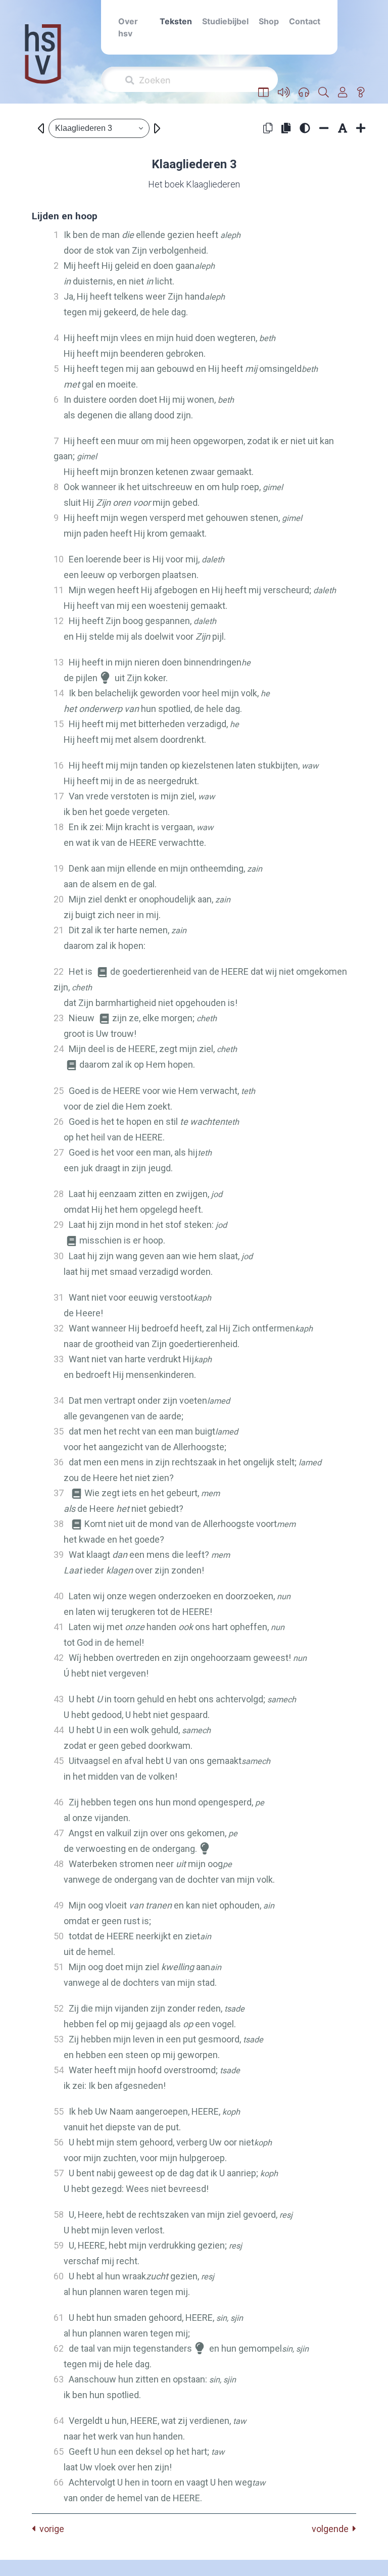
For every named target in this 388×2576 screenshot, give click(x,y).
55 (59, 2111)
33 (59, 1359)
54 (59, 2070)
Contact (305, 21)
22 (59, 971)
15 (59, 724)
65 (59, 2451)
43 (59, 1699)
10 (59, 559)
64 (59, 2421)
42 (59, 1658)
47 (59, 1833)
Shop (269, 21)
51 (59, 1967)
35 (59, 1431)
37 (59, 1493)
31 (59, 1297)
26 (59, 1122)
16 (59, 765)
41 (59, 1627)
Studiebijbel (225, 21)
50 (59, 1936)
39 (59, 1555)
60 (59, 2276)
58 (59, 2214)
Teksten (176, 21)
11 (59, 590)
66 (59, 2482)
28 (59, 1194)
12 (59, 621)
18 (59, 827)
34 (59, 1400)
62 (59, 2348)
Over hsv (128, 27)
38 (59, 1524)
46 (59, 1802)
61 (59, 2318)
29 (59, 1225)
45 (59, 1761)
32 (59, 1328)
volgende (332, 2529)
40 (59, 1596)
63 (59, 2379)
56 (59, 2142)
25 (59, 1091)
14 (59, 693)
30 (59, 1256)
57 (59, 2173)
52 (59, 2008)
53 (59, 2039)
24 (59, 1049)
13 (59, 662)
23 (59, 1018)
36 (59, 1462)
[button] (263, 92)
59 (59, 2245)
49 (59, 1905)
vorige (50, 2529)
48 (59, 1864)
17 (59, 796)
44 (59, 1730)
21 (59, 930)
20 (59, 899)
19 (59, 868)
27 (59, 1152)
